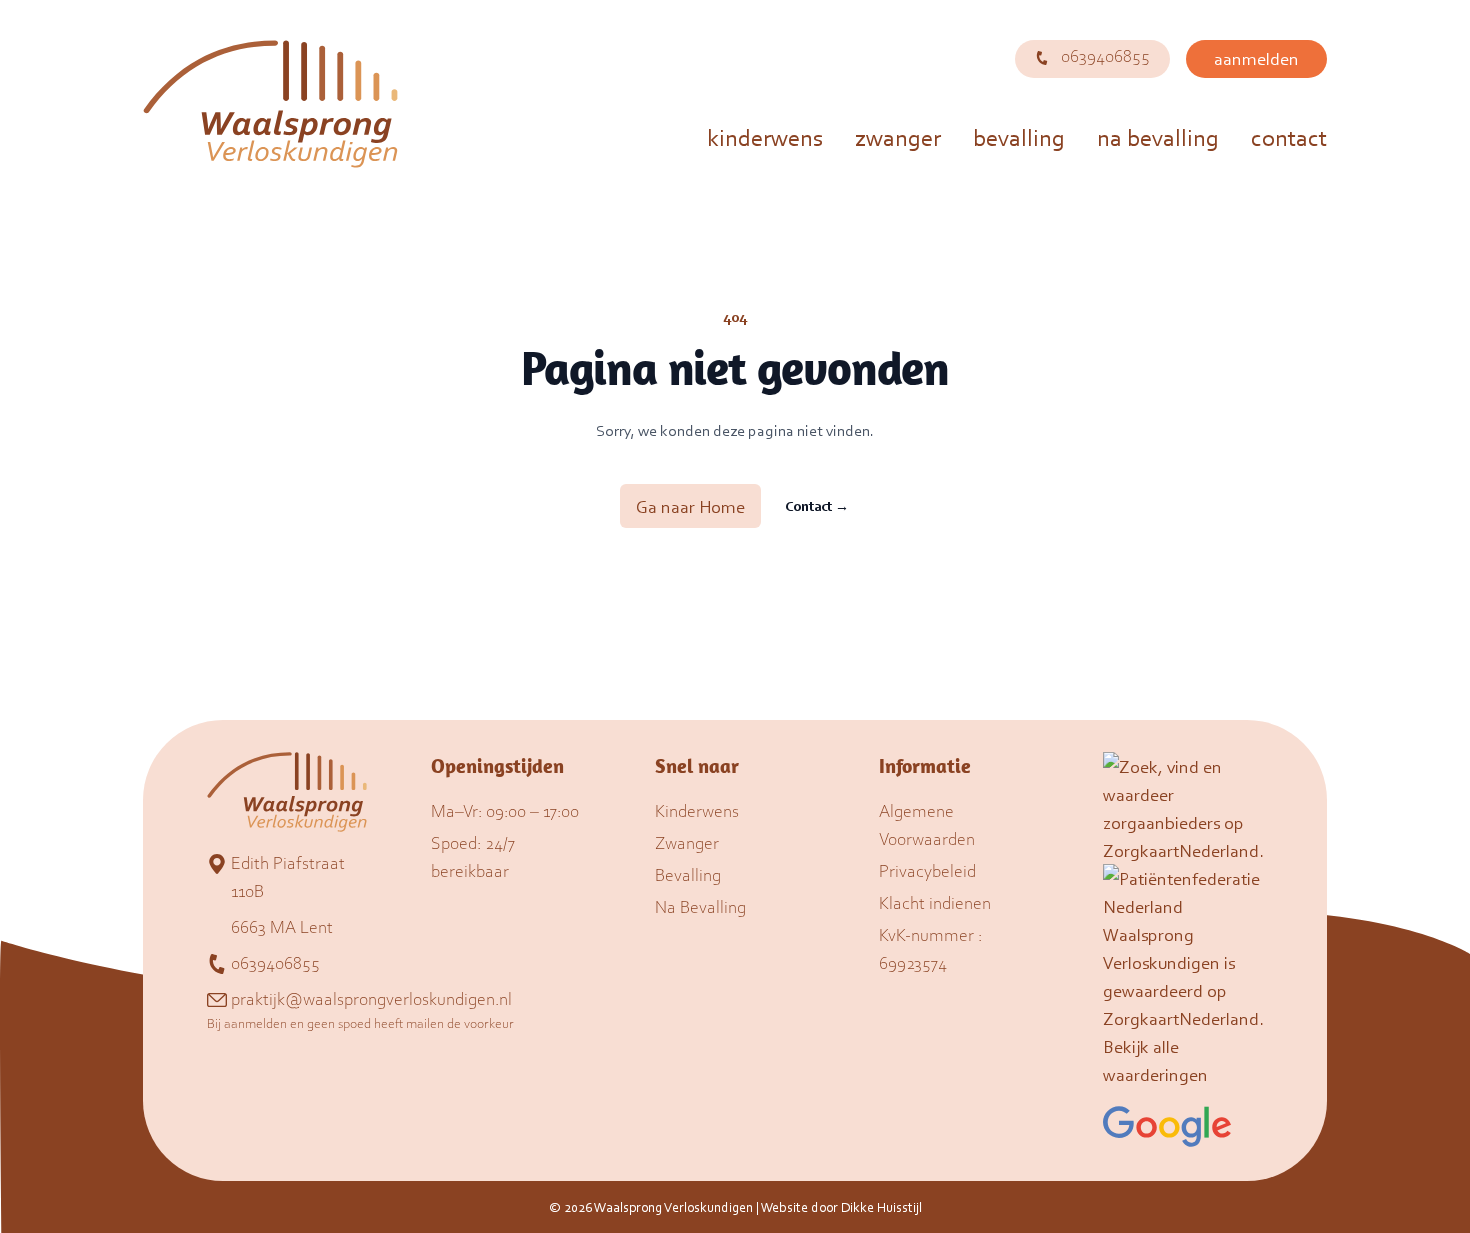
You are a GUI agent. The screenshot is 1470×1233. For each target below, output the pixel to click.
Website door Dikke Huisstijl (841, 1206)
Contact (1289, 137)
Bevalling (1019, 137)
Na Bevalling (1158, 137)
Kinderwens (765, 137)
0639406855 (1103, 55)
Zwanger (898, 137)
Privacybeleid (927, 870)
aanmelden (1256, 58)
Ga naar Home (690, 506)
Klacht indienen (935, 902)
